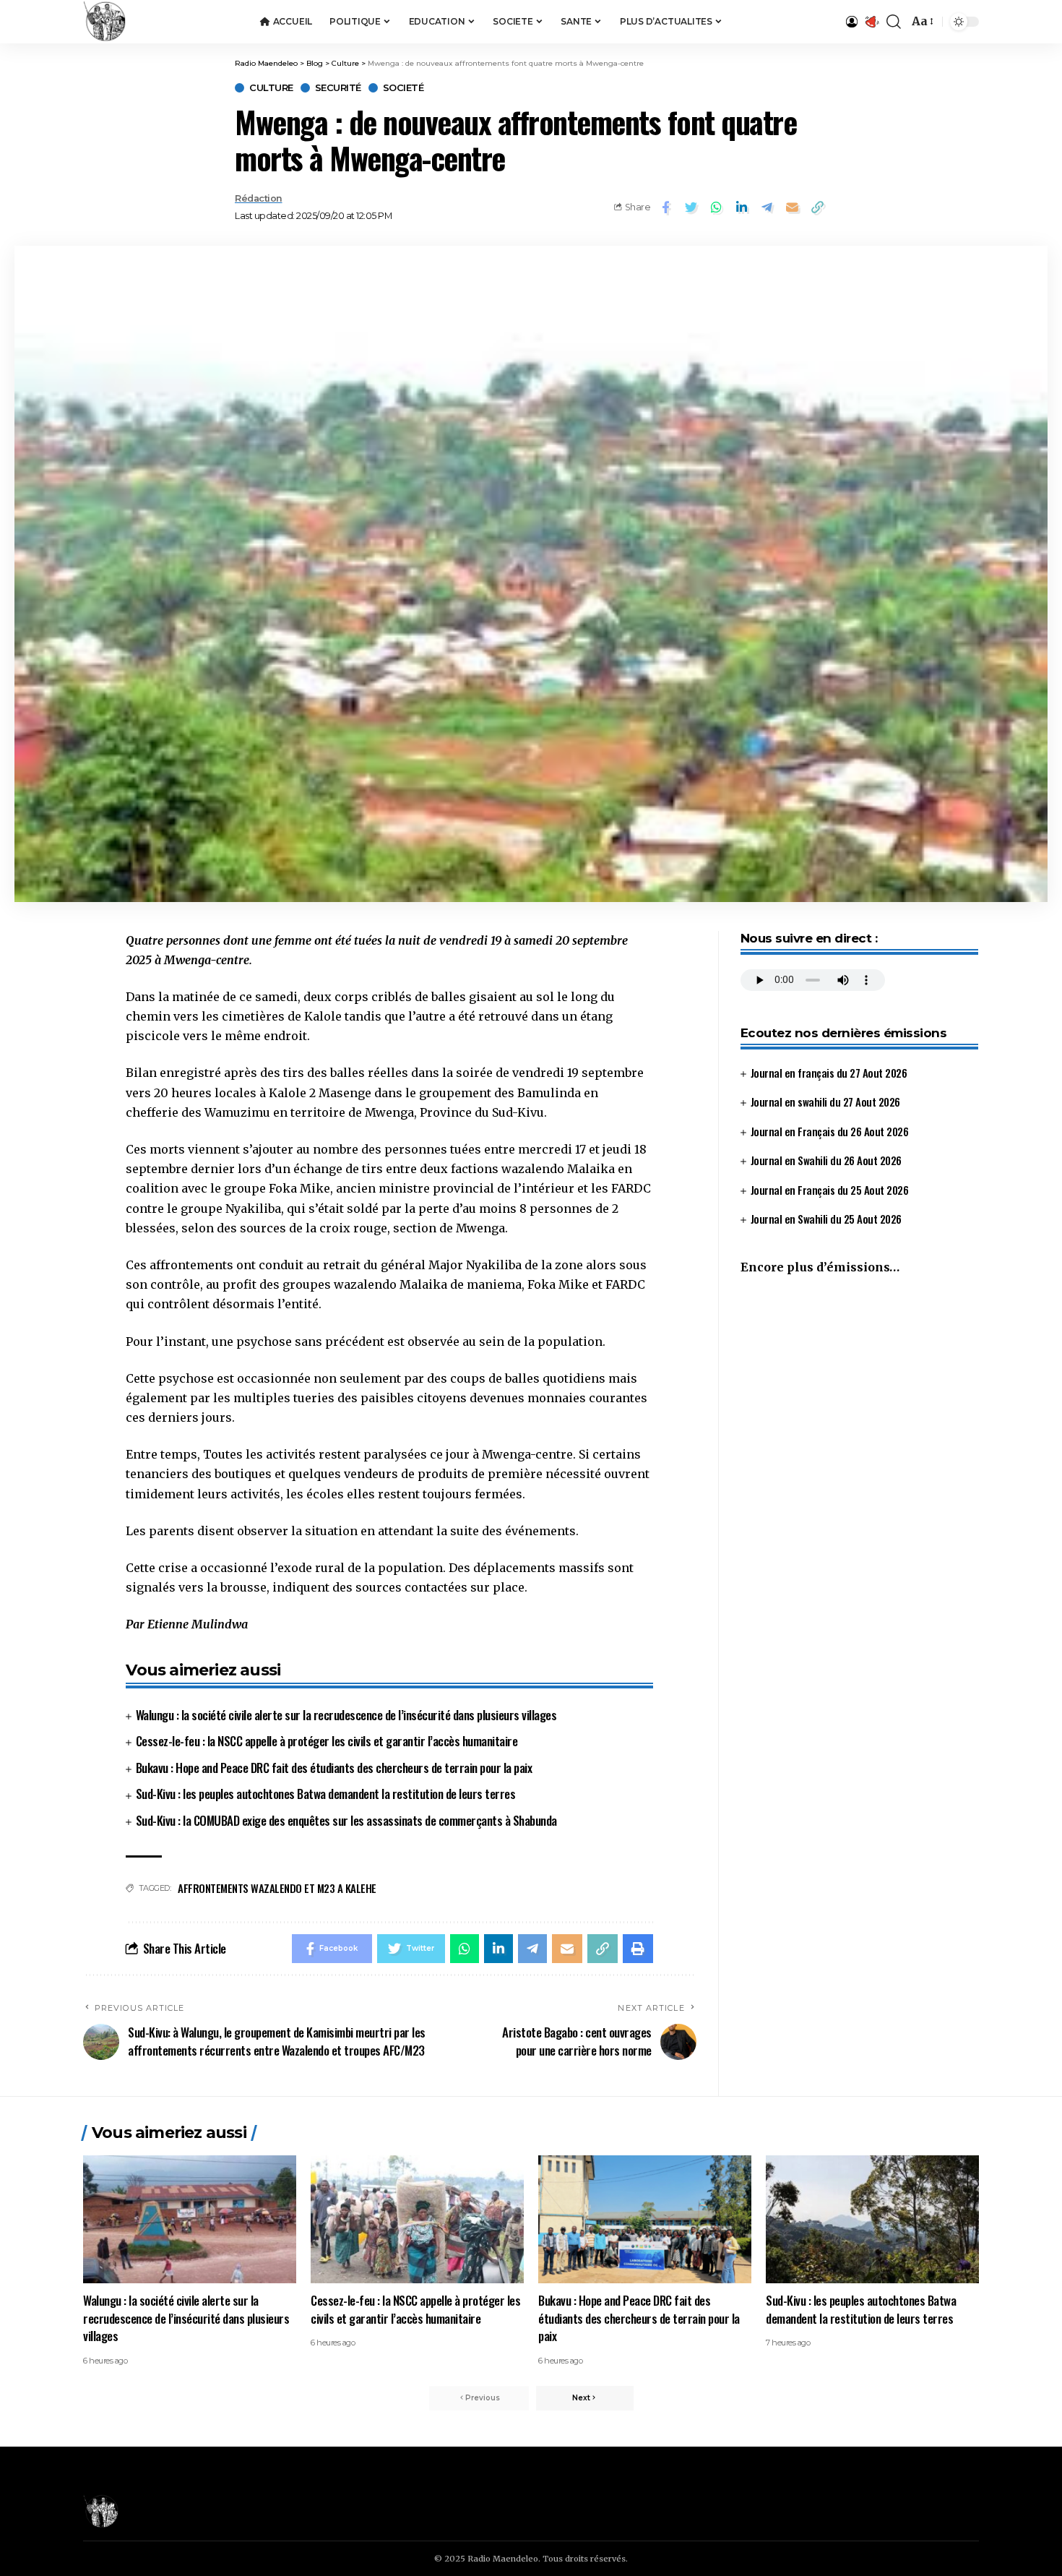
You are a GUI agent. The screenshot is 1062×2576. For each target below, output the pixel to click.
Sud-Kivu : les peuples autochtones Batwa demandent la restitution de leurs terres (326, 1794)
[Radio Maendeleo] (105, 22)
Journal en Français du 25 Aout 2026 (830, 1190)
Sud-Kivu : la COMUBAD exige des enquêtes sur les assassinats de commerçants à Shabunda (346, 1820)
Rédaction (259, 198)
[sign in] (852, 22)
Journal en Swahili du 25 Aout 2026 (826, 1219)
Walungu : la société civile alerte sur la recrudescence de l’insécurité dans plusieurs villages (346, 1715)
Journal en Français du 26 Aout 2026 (830, 1131)
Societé (403, 88)
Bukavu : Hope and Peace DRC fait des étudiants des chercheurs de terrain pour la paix (334, 1768)
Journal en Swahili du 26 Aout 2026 (826, 1160)
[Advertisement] (859, 1408)
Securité (338, 88)
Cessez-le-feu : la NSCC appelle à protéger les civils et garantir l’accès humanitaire (327, 1741)
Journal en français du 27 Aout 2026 (829, 1073)
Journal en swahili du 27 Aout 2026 (825, 1102)
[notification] (872, 22)
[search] (894, 22)
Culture (271, 88)
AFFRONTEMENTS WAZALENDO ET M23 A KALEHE (277, 1888)
